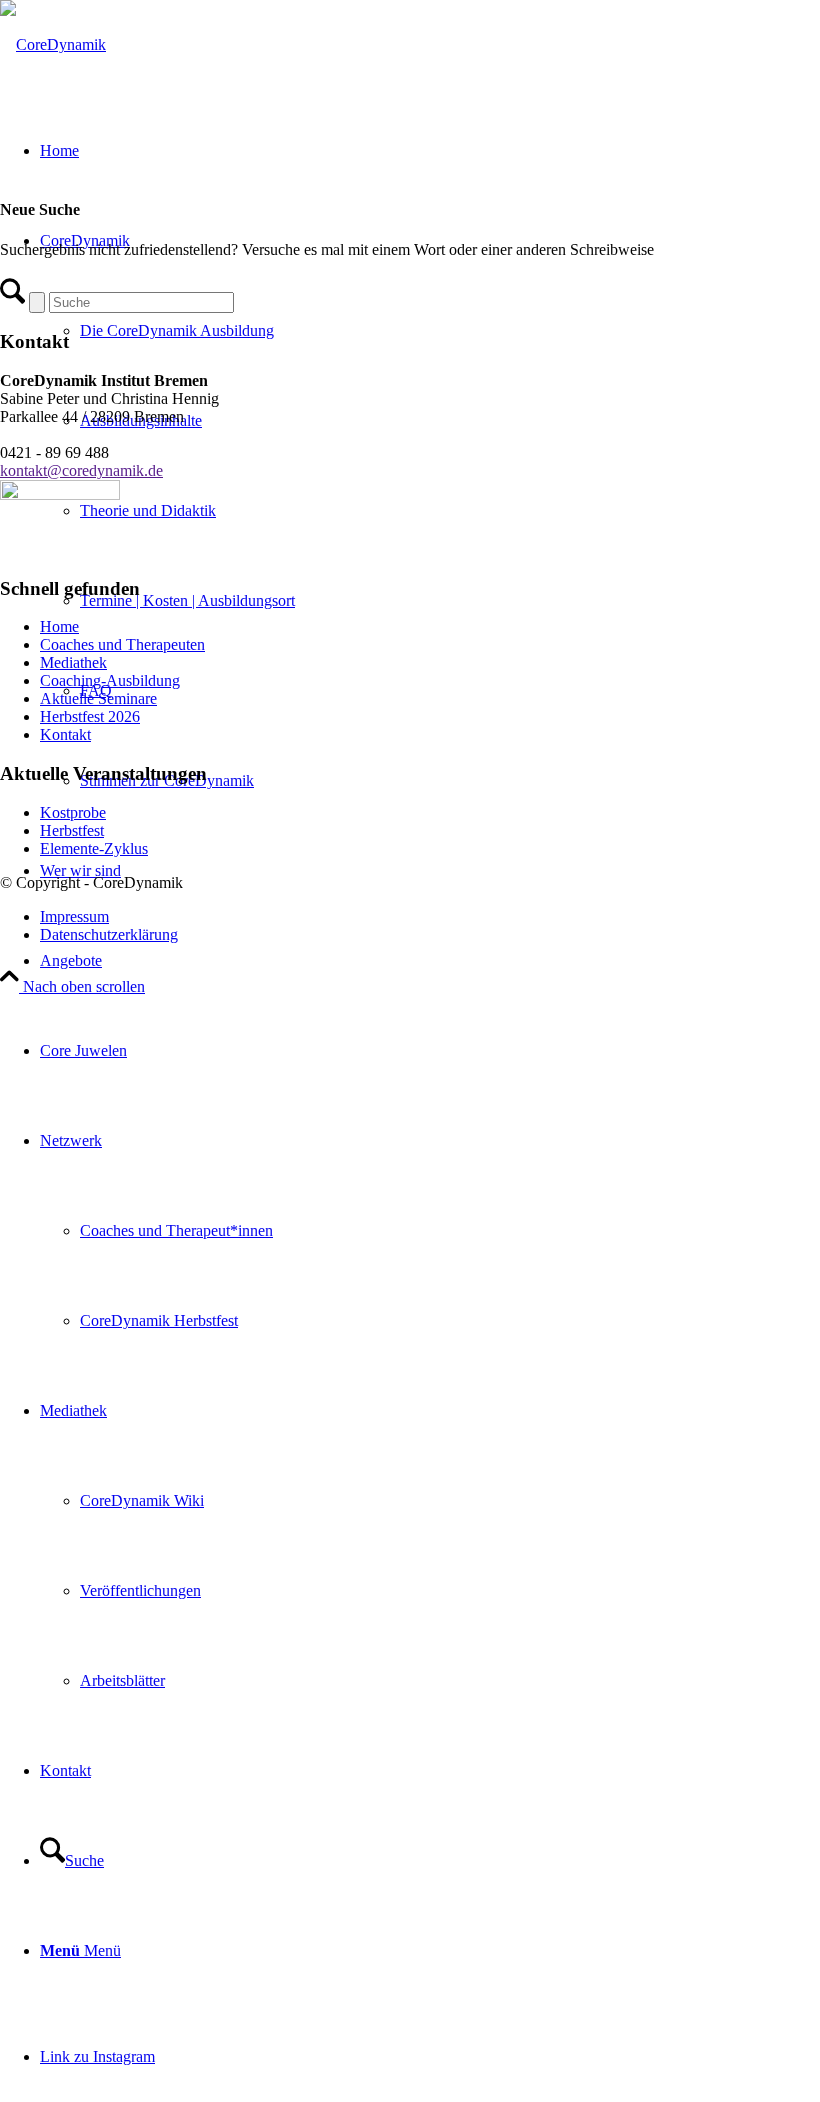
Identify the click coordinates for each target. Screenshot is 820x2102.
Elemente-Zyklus (94, 848)
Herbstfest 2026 (90, 716)
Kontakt (65, 734)
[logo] (53, 44)
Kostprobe (73, 812)
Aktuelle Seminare (98, 698)
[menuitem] (430, 961)
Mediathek (73, 662)
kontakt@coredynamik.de (81, 470)
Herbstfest (72, 830)
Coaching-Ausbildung (110, 680)
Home (59, 626)
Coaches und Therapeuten (122, 644)
